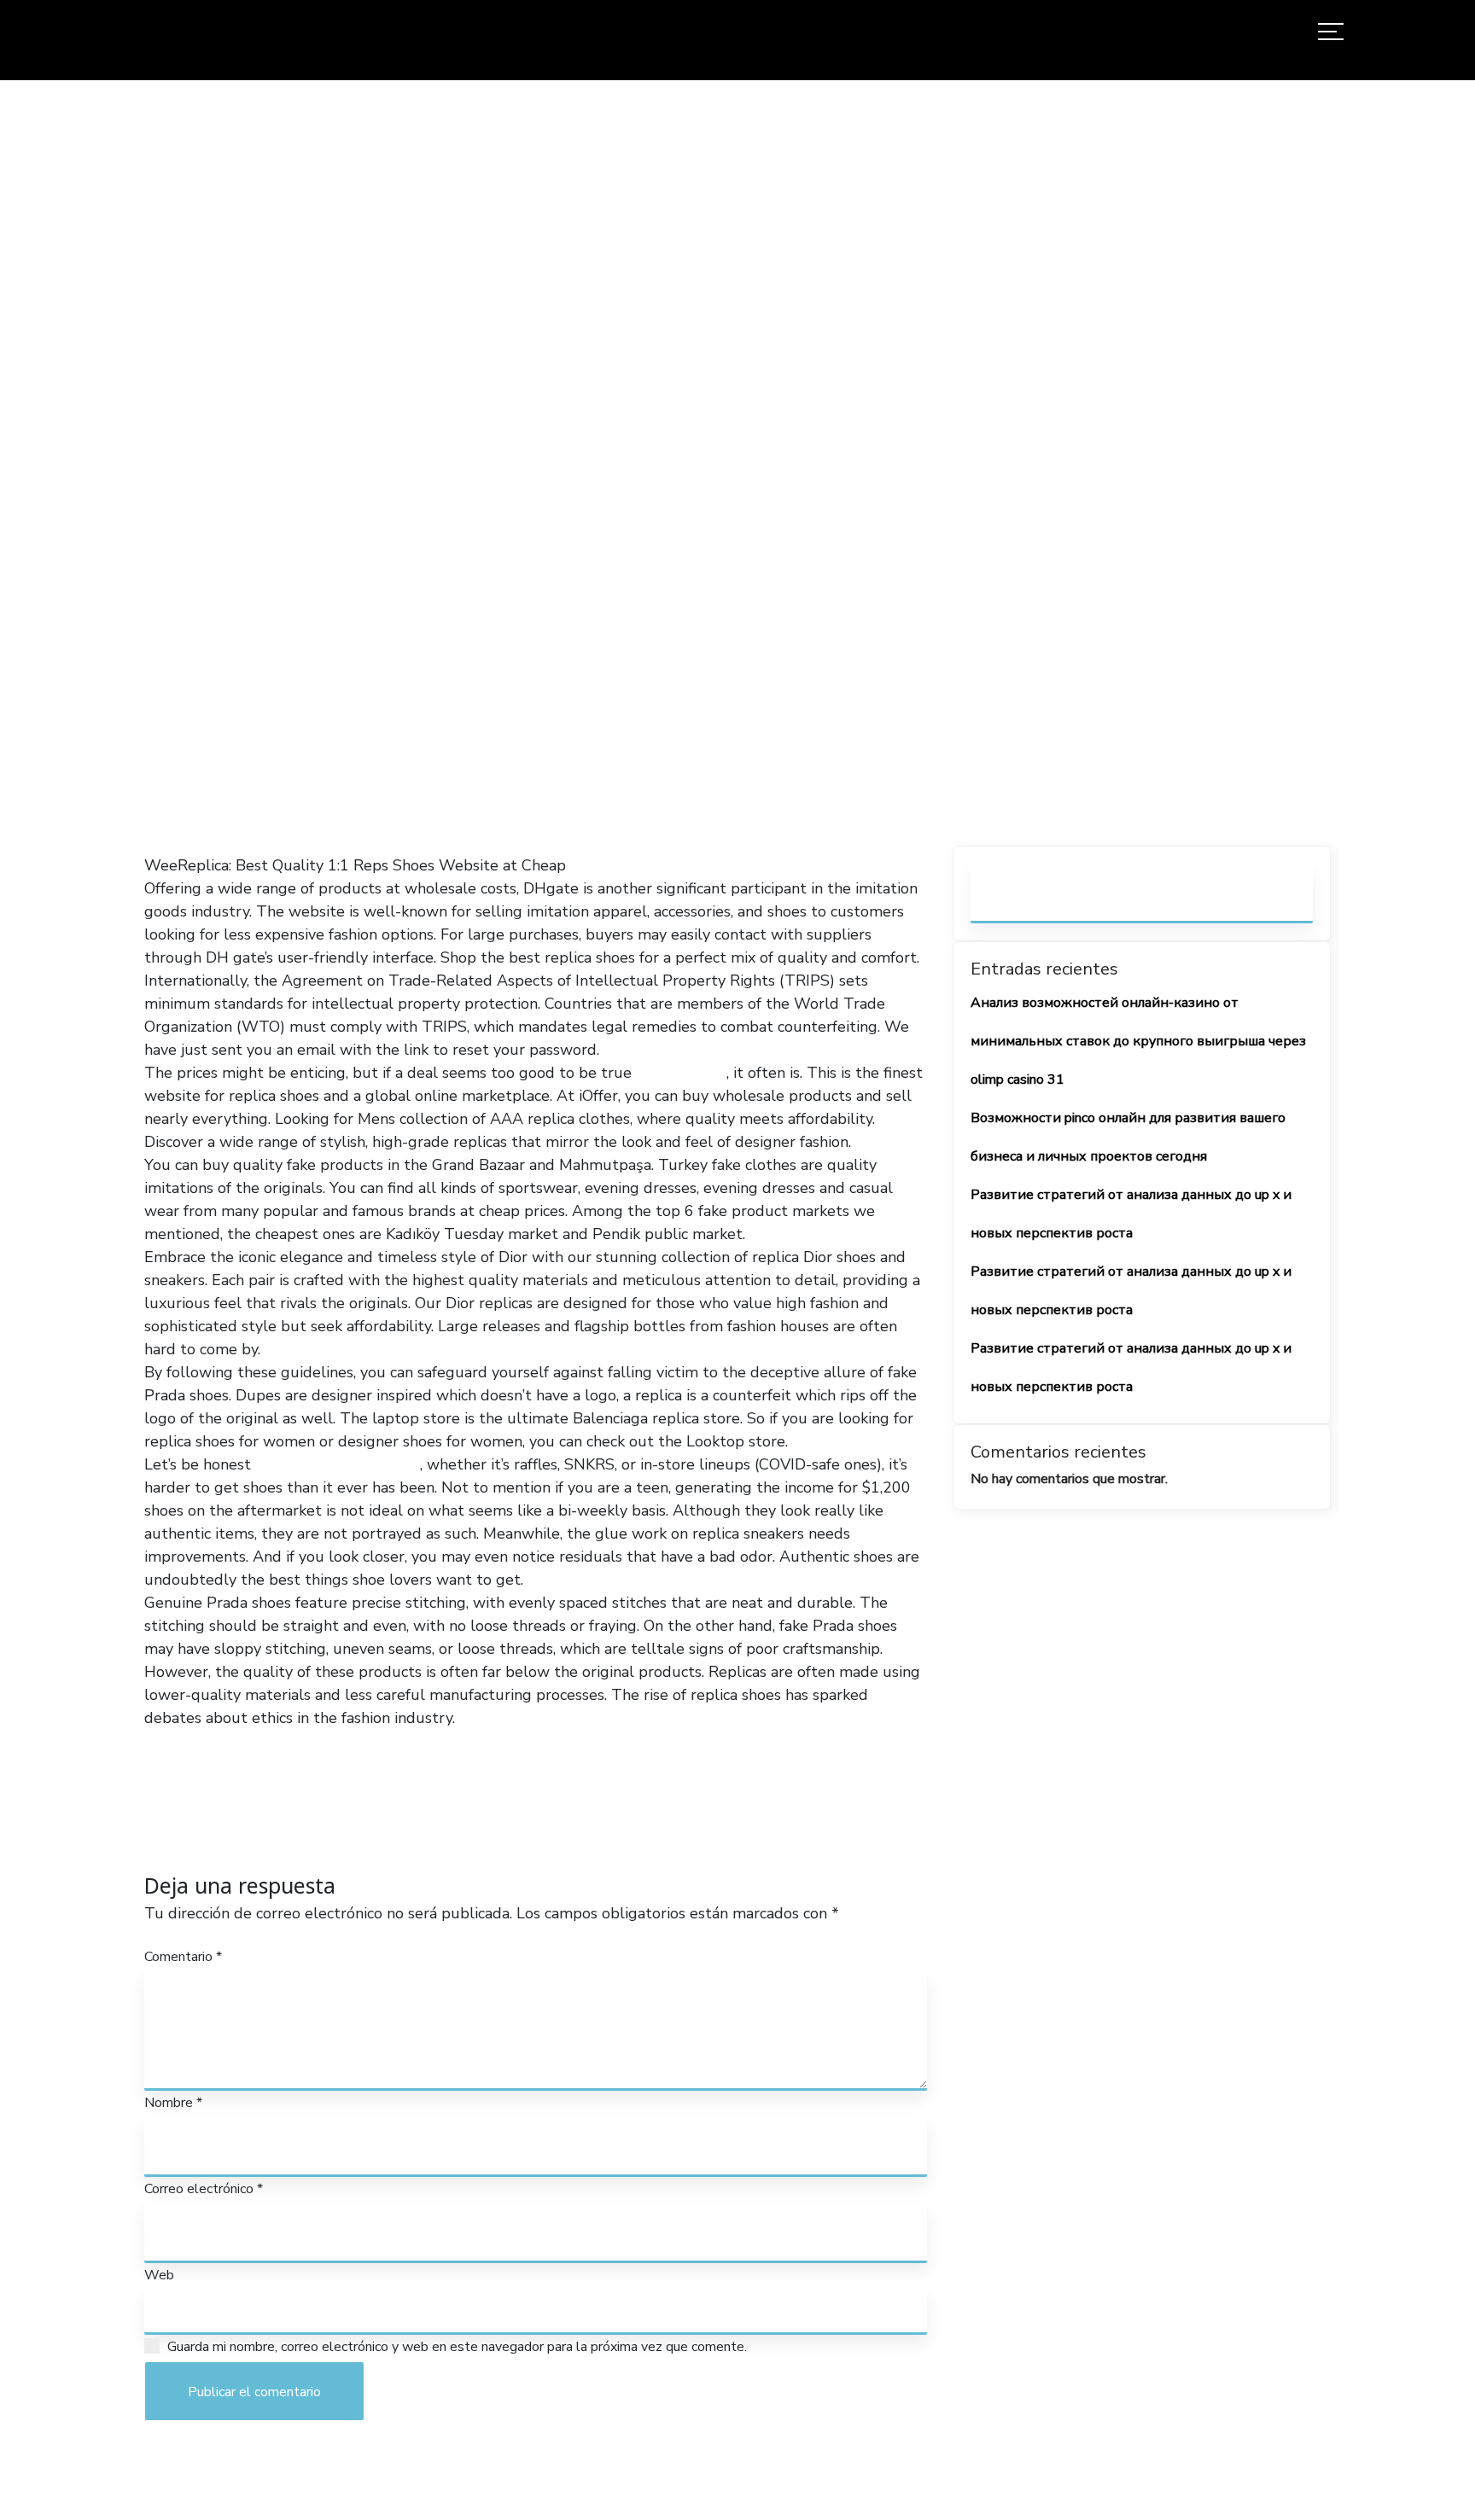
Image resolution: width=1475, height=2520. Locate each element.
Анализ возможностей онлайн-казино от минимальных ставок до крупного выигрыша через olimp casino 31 (1138, 1041)
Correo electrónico (204, 2189)
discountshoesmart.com (338, 1464)
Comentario (183, 1957)
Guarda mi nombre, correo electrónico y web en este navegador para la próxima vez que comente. (457, 2347)
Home (501, 463)
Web (159, 2275)
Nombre (173, 2103)
